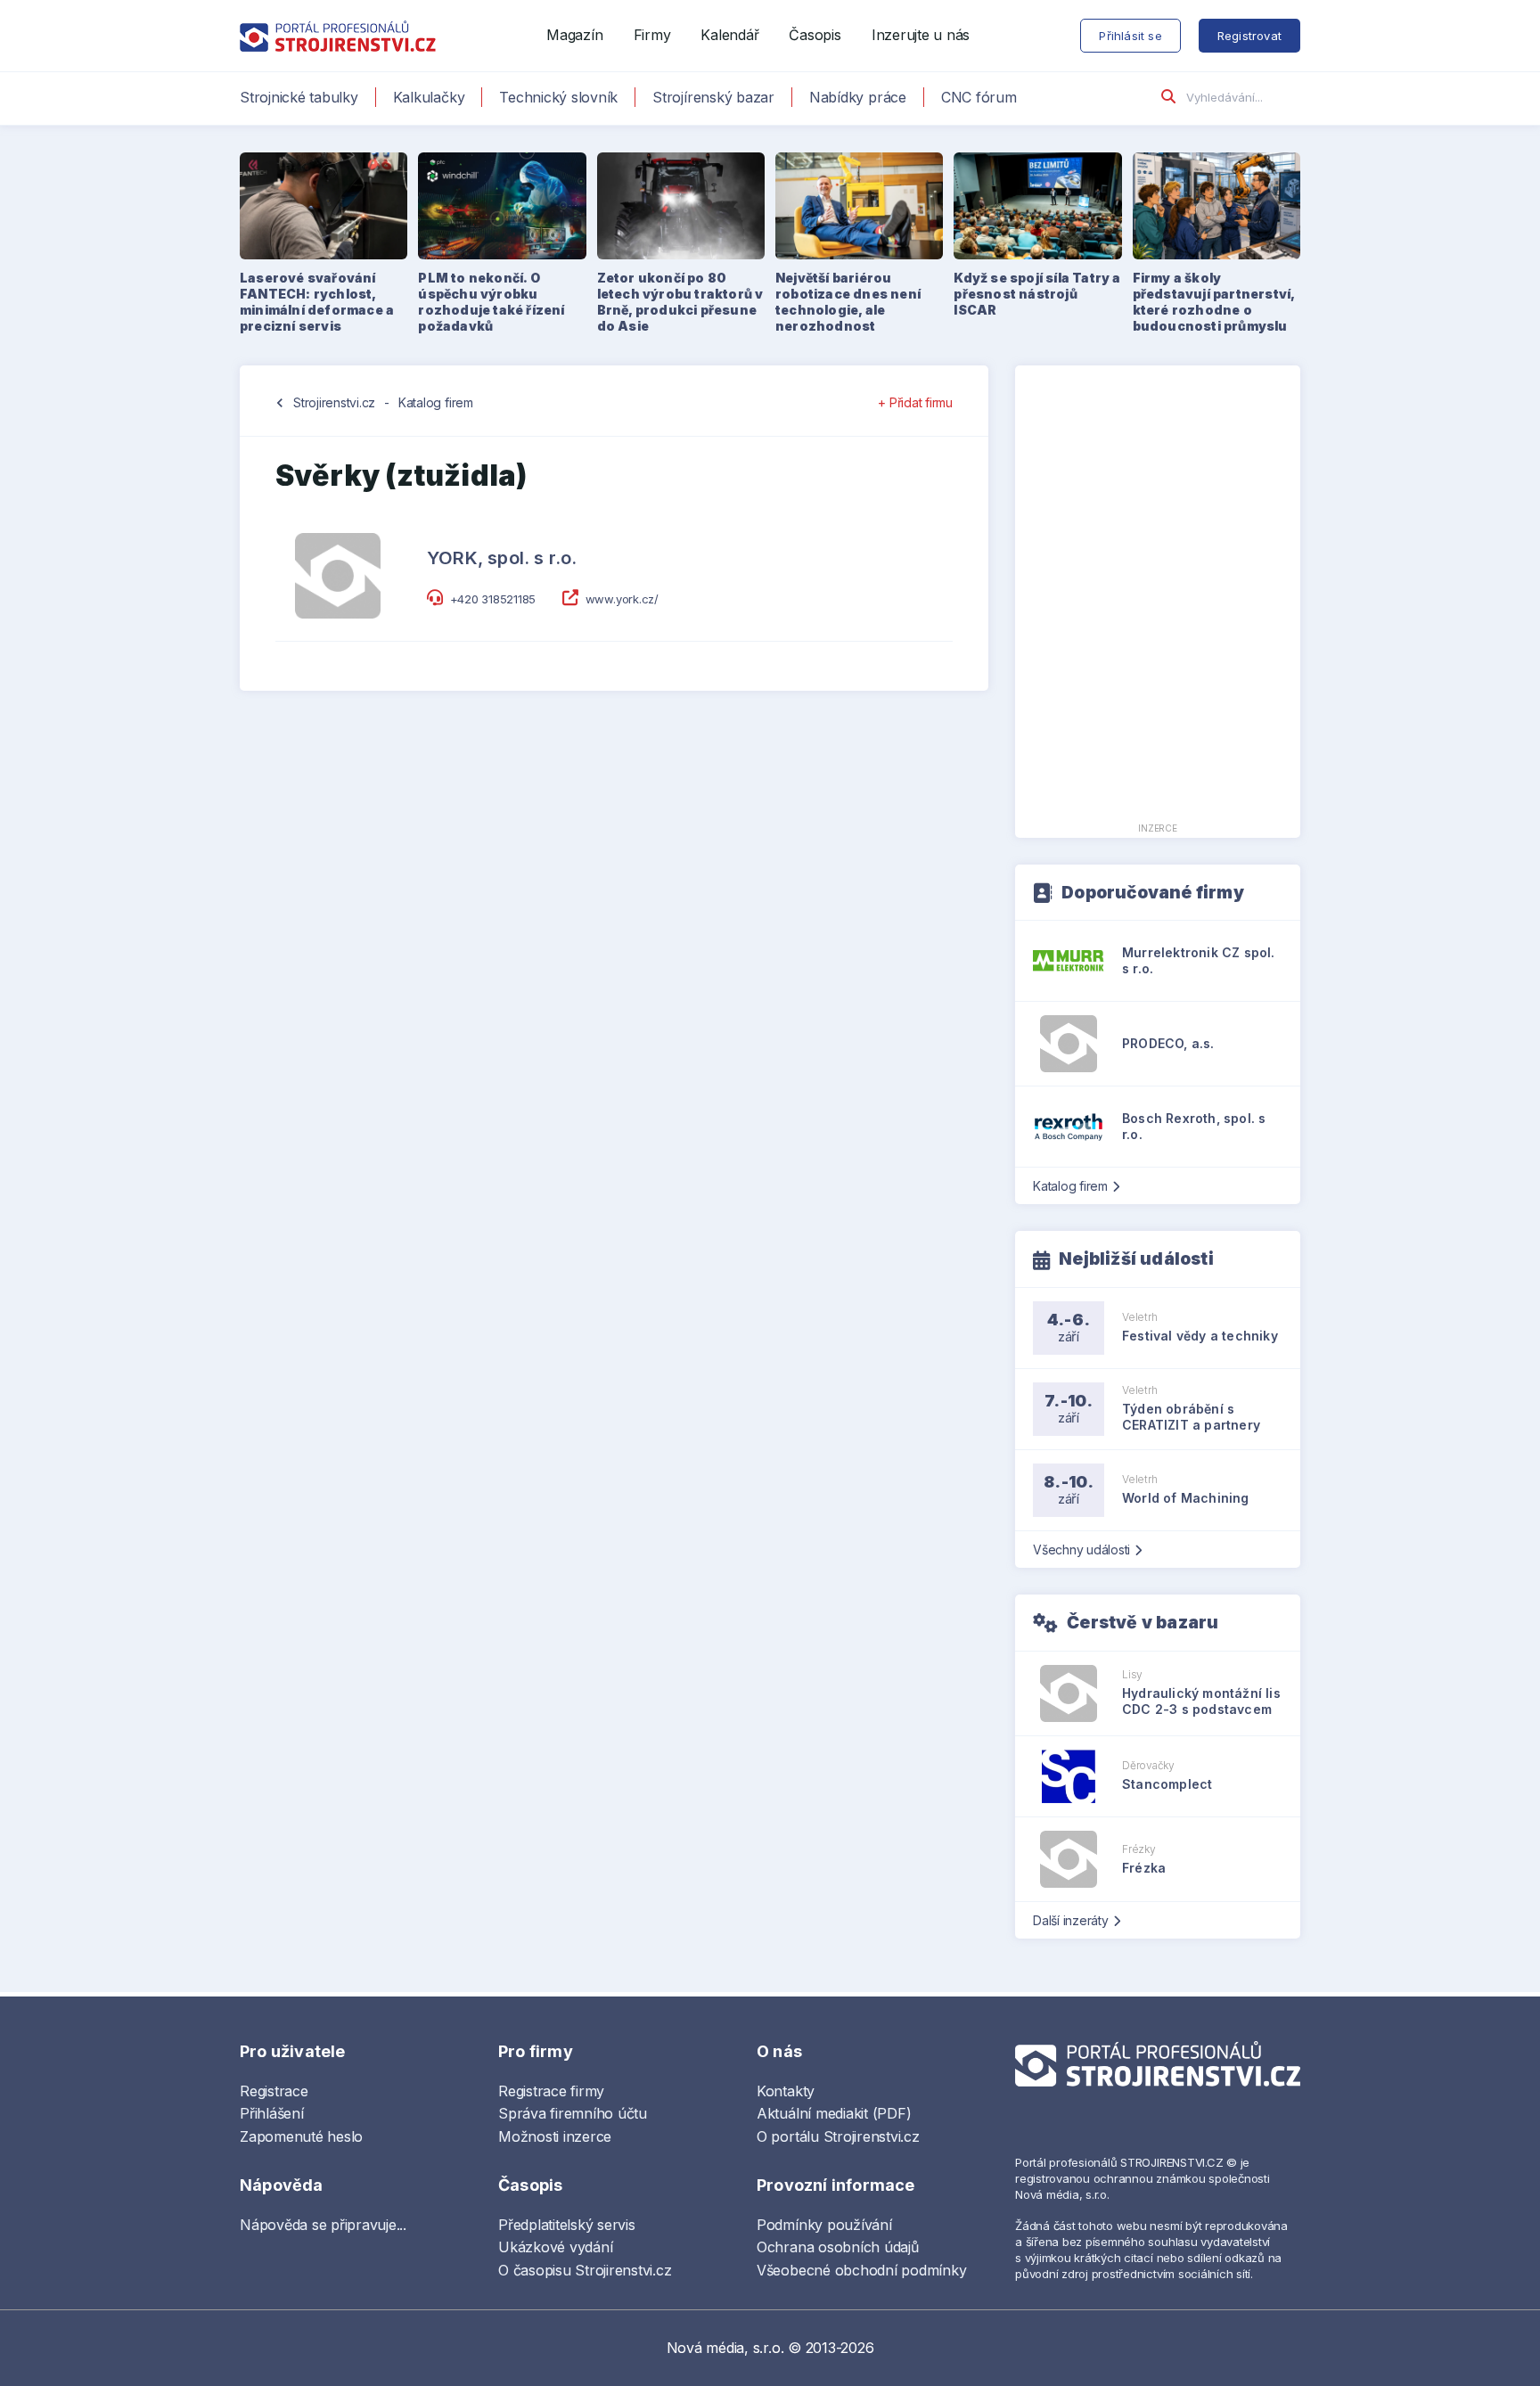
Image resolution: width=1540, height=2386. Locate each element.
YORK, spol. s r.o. (502, 558)
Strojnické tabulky (299, 97)
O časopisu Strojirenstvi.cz (585, 2270)
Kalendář (729, 35)
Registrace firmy (551, 2091)
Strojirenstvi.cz (334, 402)
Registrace (274, 2091)
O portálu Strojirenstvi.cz (838, 2136)
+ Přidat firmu (915, 402)
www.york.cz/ (622, 599)
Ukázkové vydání (555, 2247)
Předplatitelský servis (567, 2225)
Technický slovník (558, 97)
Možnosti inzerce (555, 2136)
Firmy (652, 35)
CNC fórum (979, 97)
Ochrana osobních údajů (838, 2247)
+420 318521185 (493, 599)
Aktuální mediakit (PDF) (834, 2113)
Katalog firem (436, 402)
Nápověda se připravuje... (323, 2225)
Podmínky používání (824, 2225)
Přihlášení (272, 2113)
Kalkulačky (429, 97)
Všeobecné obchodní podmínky (862, 2270)
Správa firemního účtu (573, 2113)
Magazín (574, 35)
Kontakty (786, 2091)
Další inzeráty (1071, 1920)
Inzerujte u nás (921, 35)
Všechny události (1081, 1550)
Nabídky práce (858, 97)
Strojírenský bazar (713, 97)
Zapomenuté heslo (301, 2136)
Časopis (815, 35)
